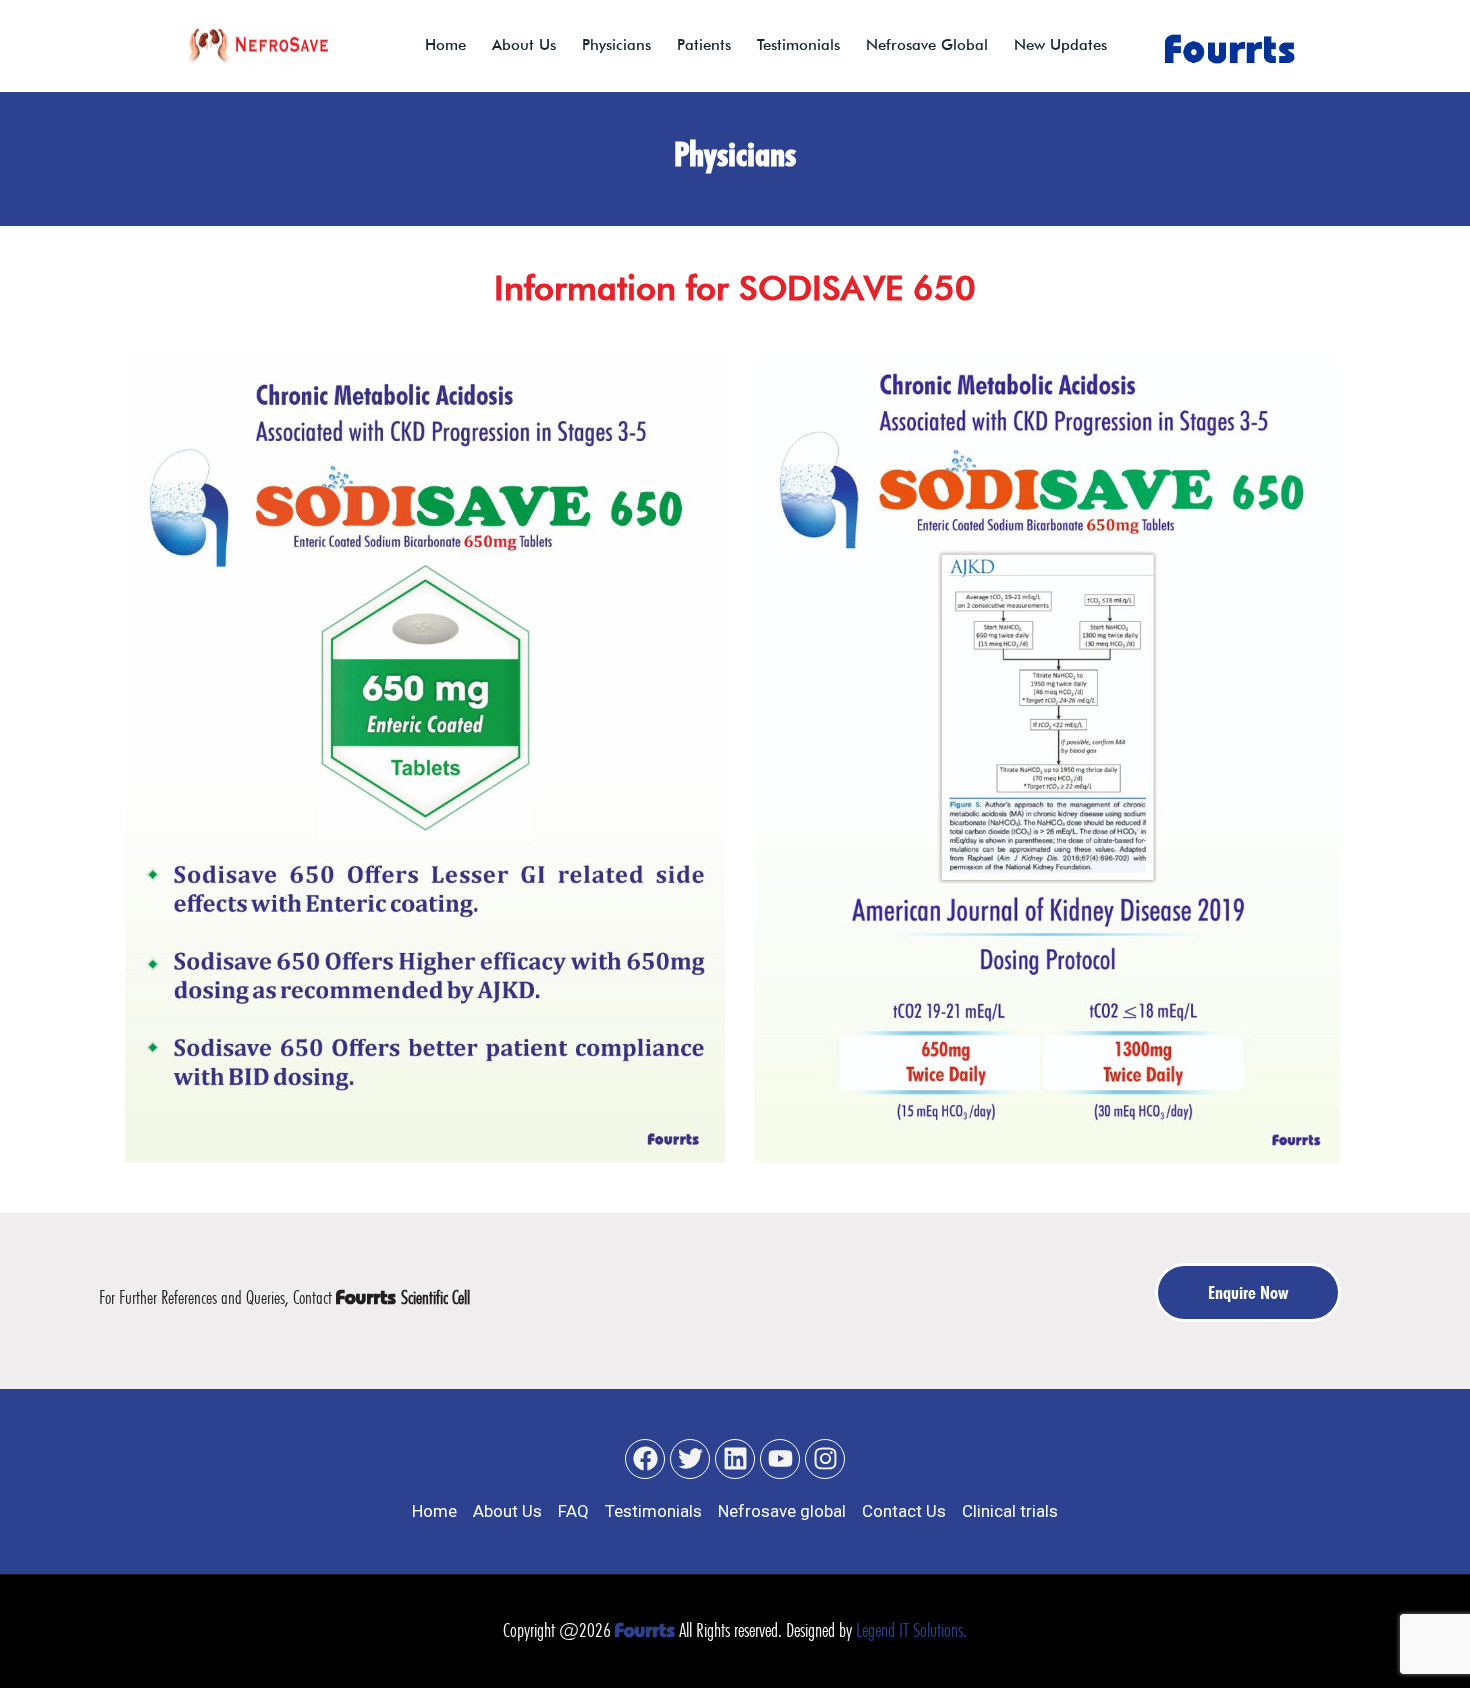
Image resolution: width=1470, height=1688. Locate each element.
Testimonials (798, 45)
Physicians (616, 45)
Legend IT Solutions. (911, 1630)
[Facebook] (645, 1459)
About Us (524, 45)
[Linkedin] (735, 1459)
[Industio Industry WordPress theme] (255, 46)
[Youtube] (780, 1459)
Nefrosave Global (927, 45)
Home (445, 45)
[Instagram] (825, 1459)
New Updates (1060, 45)
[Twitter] (690, 1459)
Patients (704, 45)
